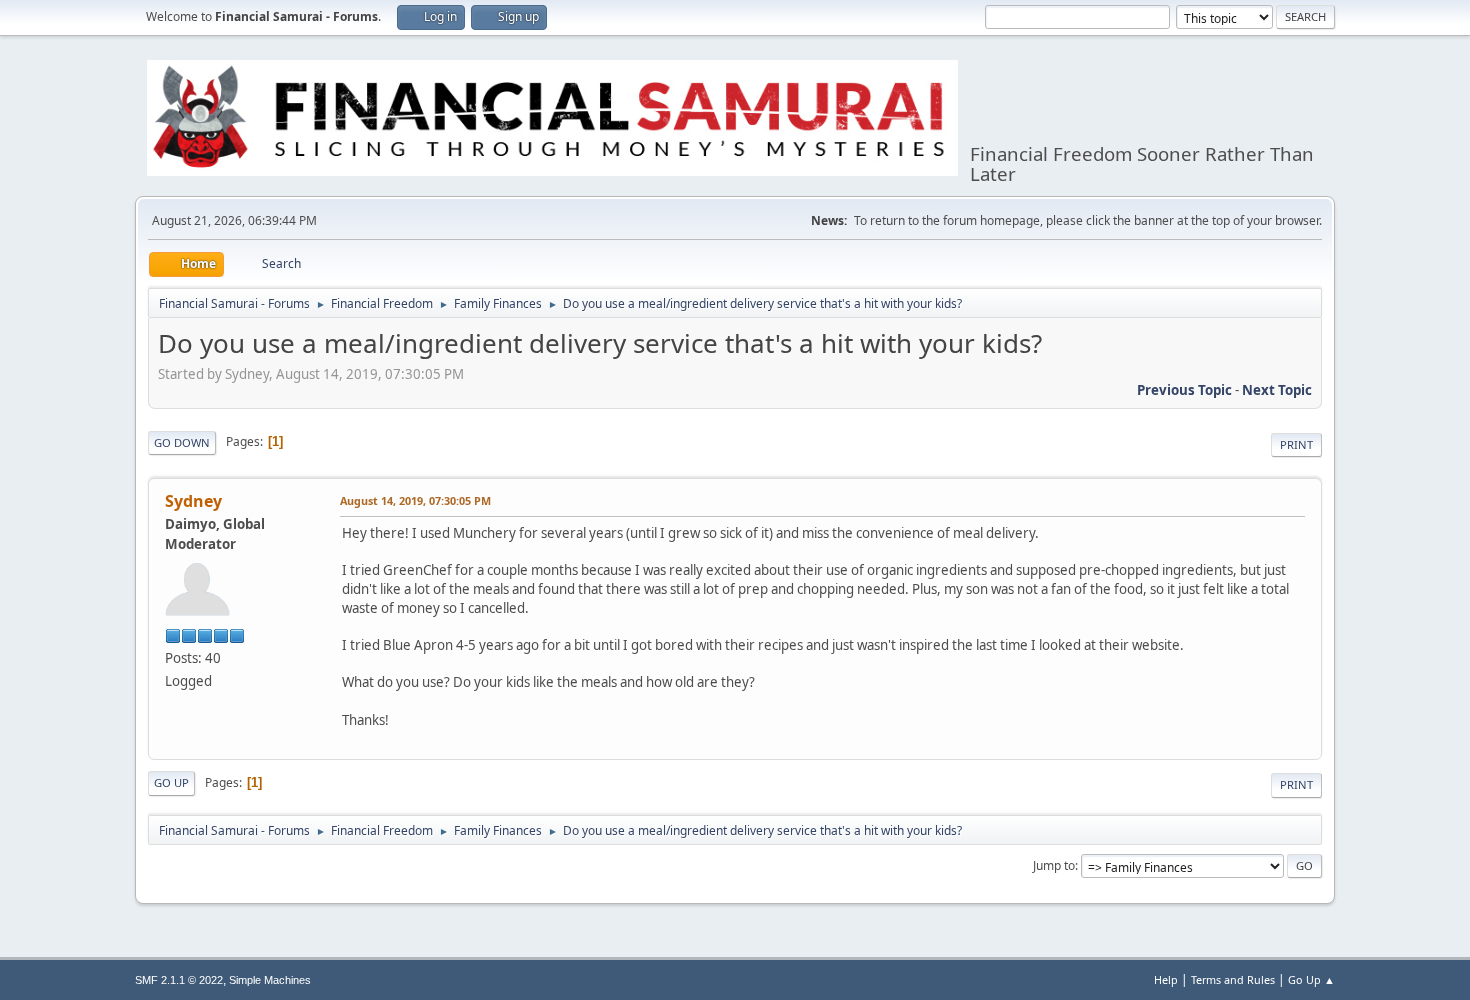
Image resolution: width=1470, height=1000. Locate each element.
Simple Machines (270, 980)
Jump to (1054, 865)
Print (1296, 444)
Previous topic (1184, 390)
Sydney (193, 501)
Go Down (182, 442)
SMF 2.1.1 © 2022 (179, 980)
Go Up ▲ (1311, 979)
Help (1166, 979)
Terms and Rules (1233, 979)
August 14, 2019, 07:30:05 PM (415, 500)
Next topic (1277, 390)
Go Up (171, 782)
